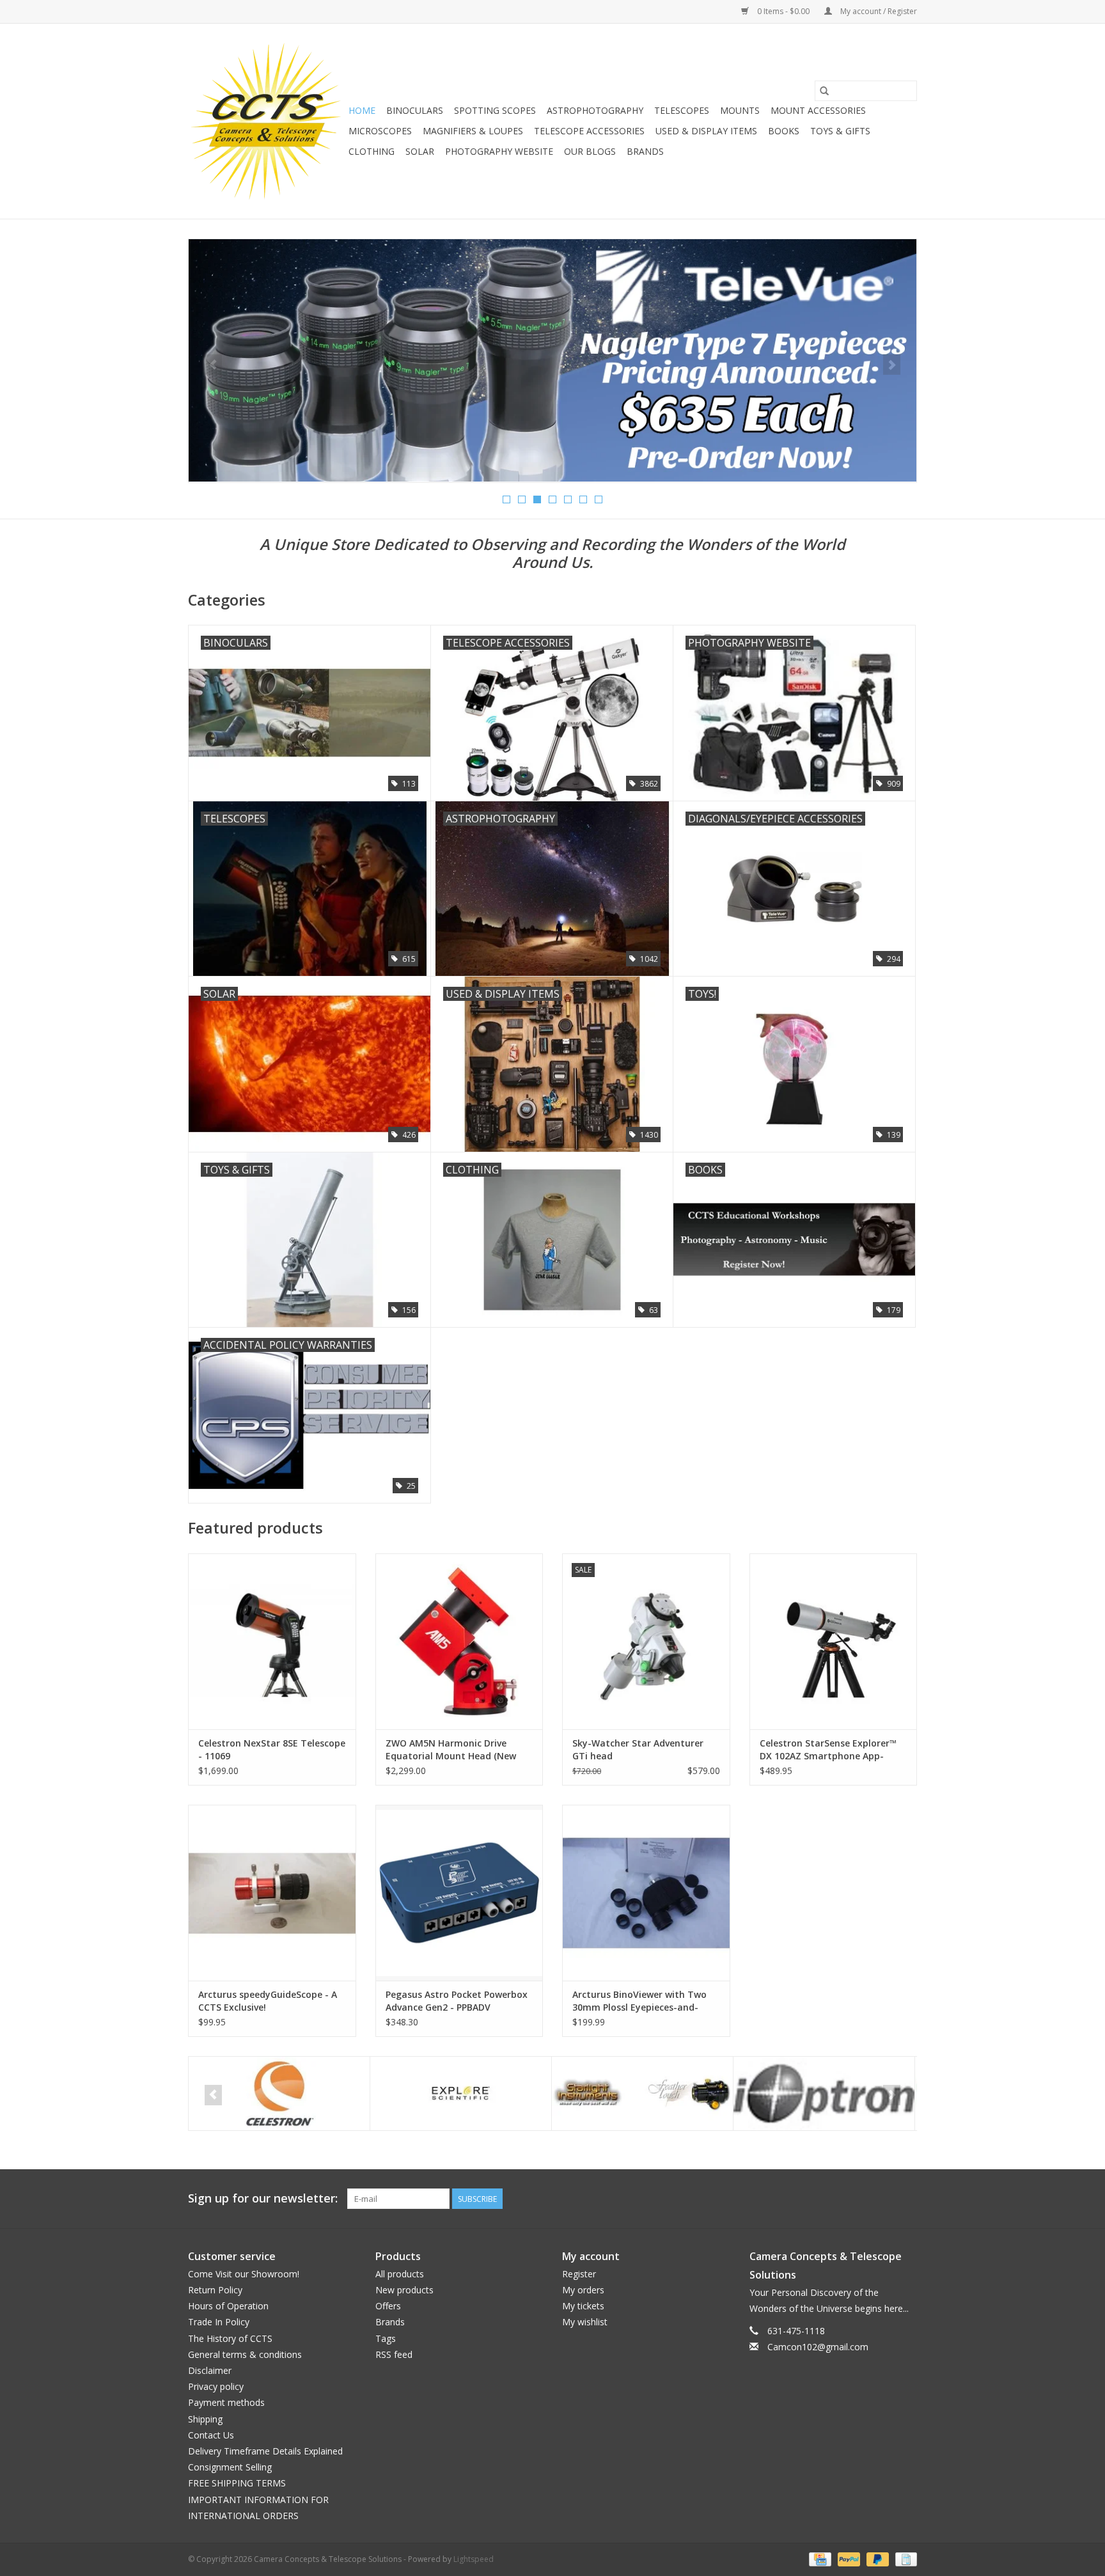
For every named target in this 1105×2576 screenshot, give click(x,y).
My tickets (583, 2306)
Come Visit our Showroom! (244, 2274)
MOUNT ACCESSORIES (818, 110)
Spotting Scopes (495, 110)
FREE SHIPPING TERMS (237, 2483)
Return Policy (215, 2290)
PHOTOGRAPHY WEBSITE (499, 151)
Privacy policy (216, 2386)
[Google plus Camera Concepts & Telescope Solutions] (884, 2199)
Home (362, 110)
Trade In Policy (219, 2322)
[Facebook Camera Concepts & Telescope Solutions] (861, 2199)
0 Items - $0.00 (783, 11)
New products (404, 2290)
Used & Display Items (706, 131)
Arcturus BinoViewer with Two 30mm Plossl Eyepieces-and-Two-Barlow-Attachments (639, 2001)
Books (784, 131)
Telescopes (682, 110)
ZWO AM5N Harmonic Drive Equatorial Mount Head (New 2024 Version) (451, 1750)
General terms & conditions (245, 2354)
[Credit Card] (819, 2558)
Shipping (205, 2419)
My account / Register (878, 11)
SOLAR (420, 151)
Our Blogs (590, 151)
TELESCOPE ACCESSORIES (589, 131)
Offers (388, 2306)
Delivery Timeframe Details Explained (265, 2451)
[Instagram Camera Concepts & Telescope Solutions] (907, 2199)
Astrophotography (595, 110)
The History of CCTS (230, 2338)
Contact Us (211, 2435)
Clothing (372, 151)
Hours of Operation (228, 2306)
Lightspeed (474, 2559)
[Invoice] (904, 2558)
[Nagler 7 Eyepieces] (552, 360)
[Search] (824, 91)
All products (400, 2274)
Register (579, 2274)
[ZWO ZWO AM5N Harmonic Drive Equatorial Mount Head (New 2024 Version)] (459, 1641)
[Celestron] (279, 2093)
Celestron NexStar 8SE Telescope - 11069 (272, 1749)
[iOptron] (824, 2093)
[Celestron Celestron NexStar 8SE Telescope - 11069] (272, 1641)
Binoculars (415, 110)
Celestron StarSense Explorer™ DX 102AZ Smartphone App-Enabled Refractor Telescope (828, 1750)
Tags (386, 2338)
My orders (583, 2290)
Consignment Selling (230, 2467)
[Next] (892, 365)
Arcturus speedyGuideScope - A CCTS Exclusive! (268, 2001)
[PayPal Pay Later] (876, 2558)
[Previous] (213, 365)
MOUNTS (740, 110)
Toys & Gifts (840, 131)
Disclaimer (210, 2370)
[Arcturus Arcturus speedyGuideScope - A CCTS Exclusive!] (272, 1893)
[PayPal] (848, 2558)
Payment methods (226, 2402)
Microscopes (380, 131)
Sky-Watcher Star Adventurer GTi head (638, 1749)
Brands (645, 151)
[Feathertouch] (642, 2093)
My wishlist (585, 2322)
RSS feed (394, 2354)
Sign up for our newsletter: (263, 2198)
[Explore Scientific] (461, 2093)
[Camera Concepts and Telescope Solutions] (266, 121)
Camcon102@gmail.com (818, 2347)
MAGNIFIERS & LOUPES (473, 131)
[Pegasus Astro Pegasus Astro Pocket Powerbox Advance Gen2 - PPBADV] (459, 1893)
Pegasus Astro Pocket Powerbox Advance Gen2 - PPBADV (457, 2001)
